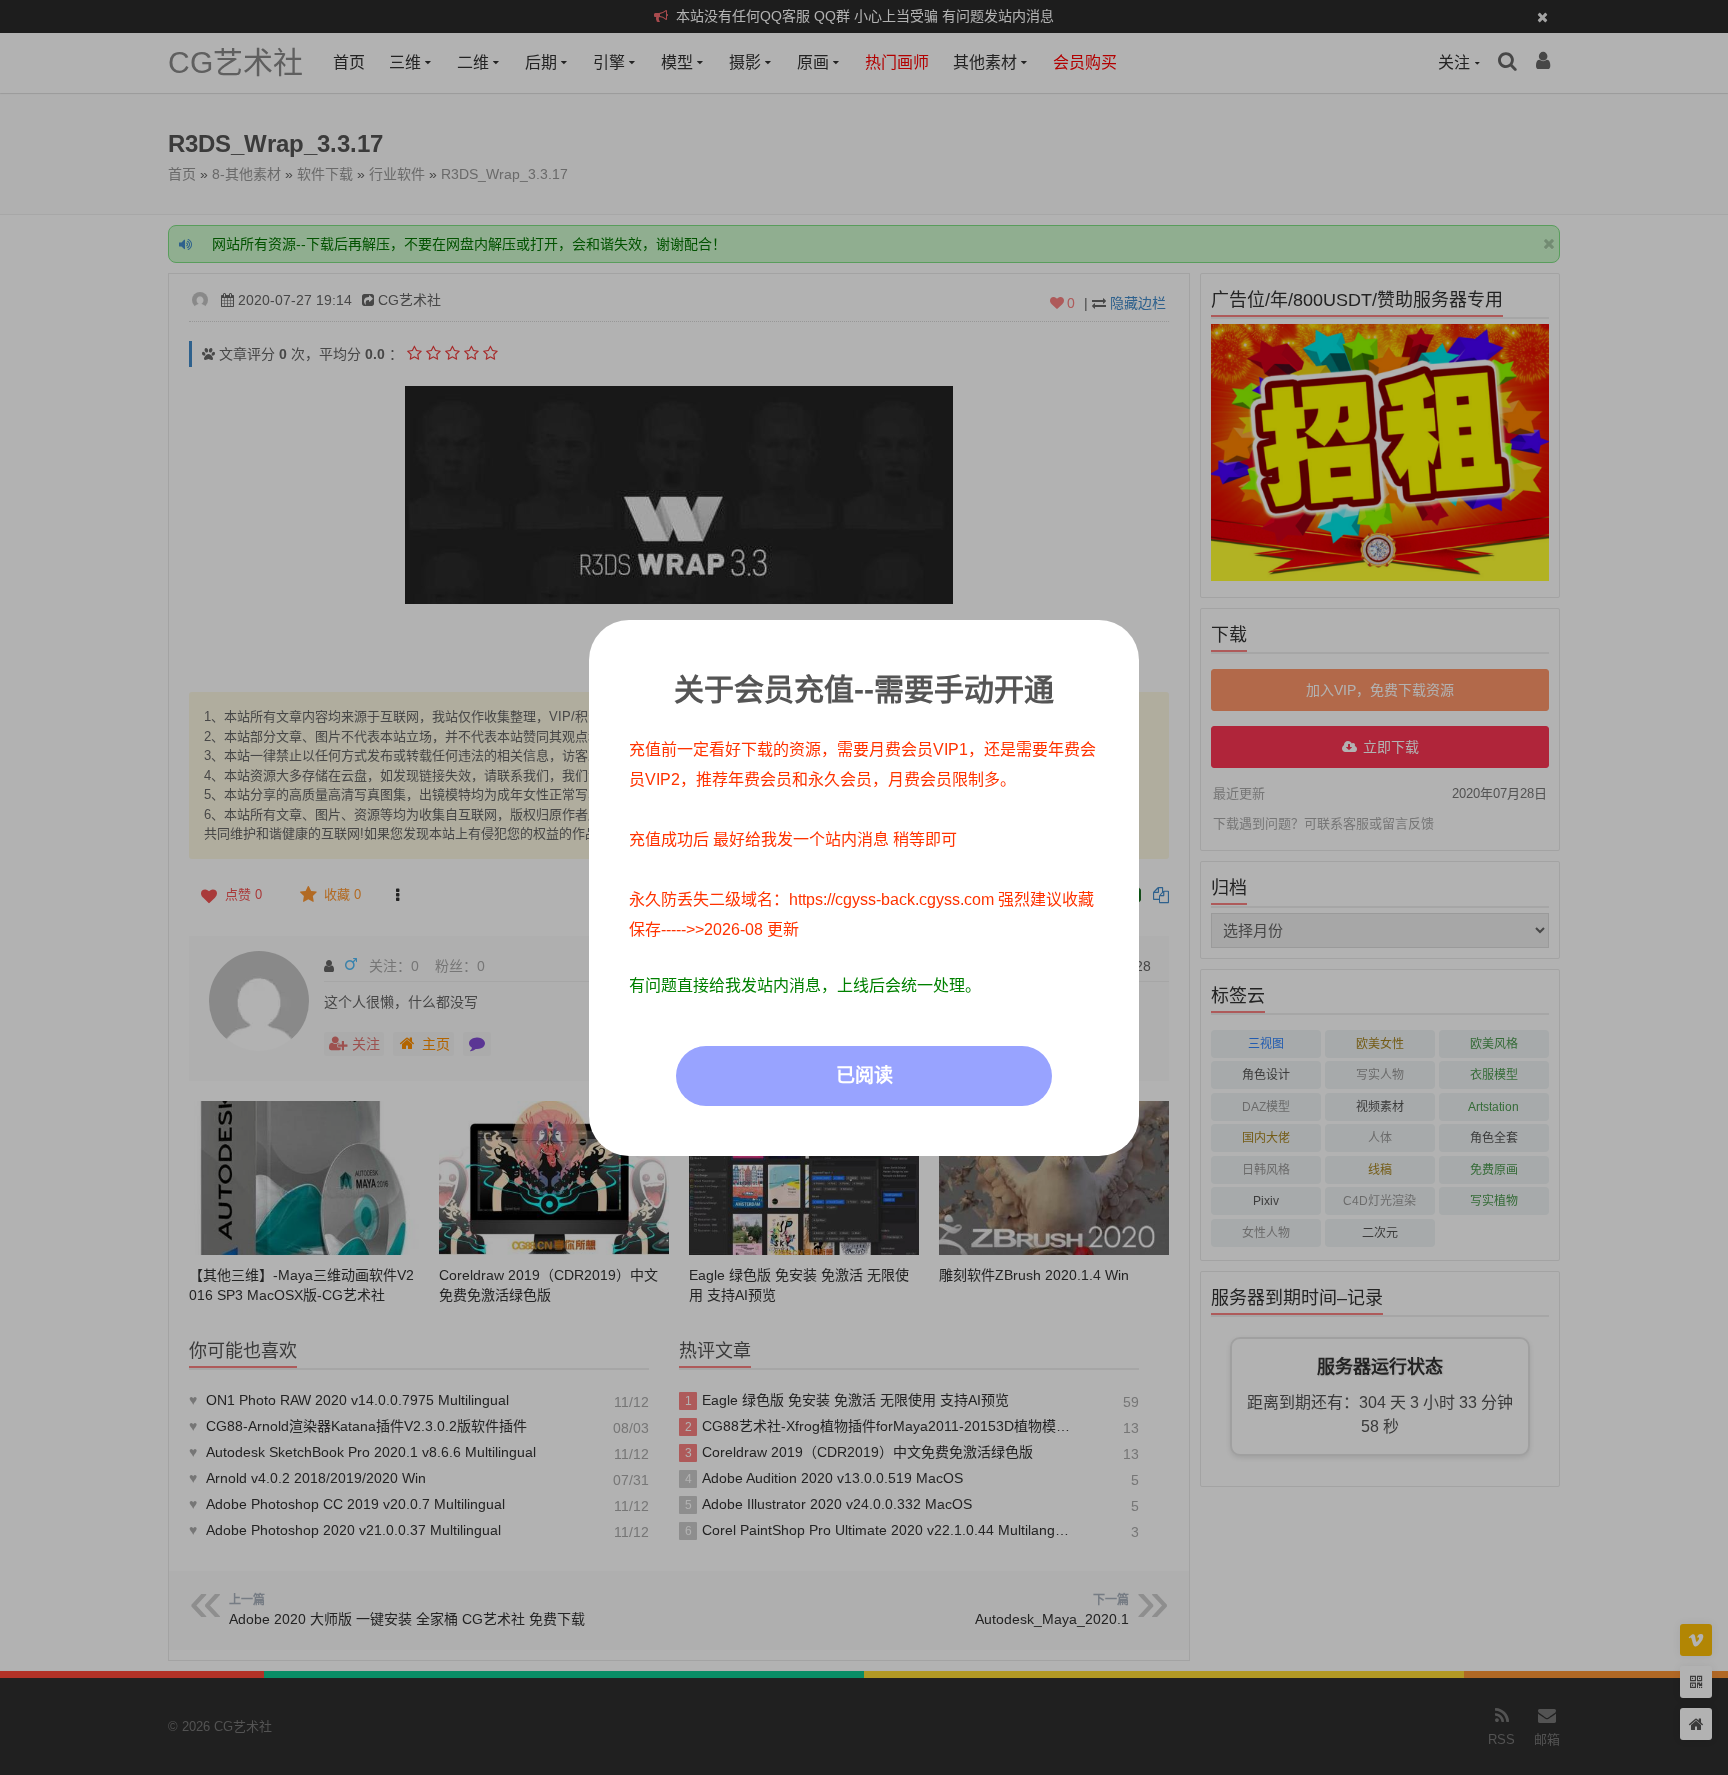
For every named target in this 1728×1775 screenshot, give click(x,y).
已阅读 (864, 1075)
